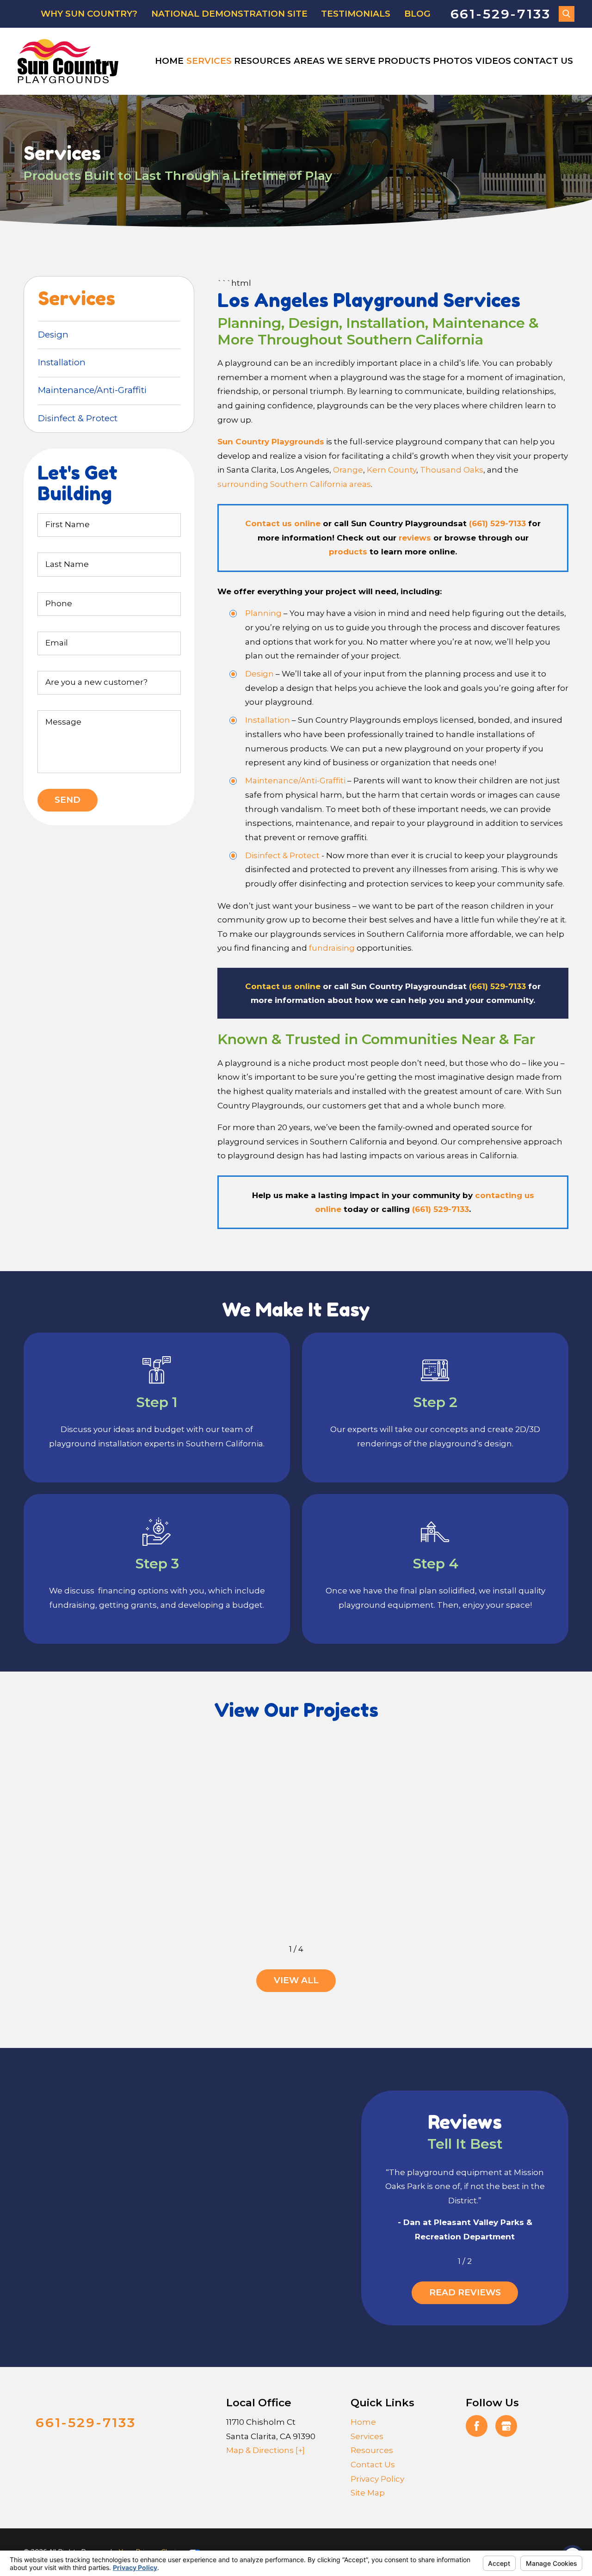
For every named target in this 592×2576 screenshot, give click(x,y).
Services (209, 61)
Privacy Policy (377, 2479)
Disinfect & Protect (282, 855)
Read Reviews (465, 2292)
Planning (263, 613)
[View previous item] (275, 1949)
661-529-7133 (501, 14)
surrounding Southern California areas (294, 484)
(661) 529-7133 (497, 523)
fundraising (332, 948)
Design (259, 674)
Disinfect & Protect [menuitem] (78, 418)
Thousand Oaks (452, 470)
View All (296, 1980)
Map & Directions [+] (265, 2450)
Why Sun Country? (89, 14)
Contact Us (543, 61)
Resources (262, 61)
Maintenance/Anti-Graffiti (295, 781)
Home (169, 61)
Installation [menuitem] (62, 362)
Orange (348, 470)
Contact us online (283, 523)
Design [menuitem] (53, 335)
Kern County (392, 470)
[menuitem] (170, 61)
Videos (493, 61)
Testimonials (356, 14)
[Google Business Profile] (506, 2426)
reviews (415, 538)
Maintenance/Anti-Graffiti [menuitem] (92, 390)
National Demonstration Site (229, 14)
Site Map (368, 2493)
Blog (417, 14)
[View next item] (317, 1949)
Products (404, 61)
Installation (268, 720)
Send (68, 800)
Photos (453, 61)
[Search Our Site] (567, 14)
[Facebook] (477, 2426)
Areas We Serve (335, 61)
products (348, 552)
